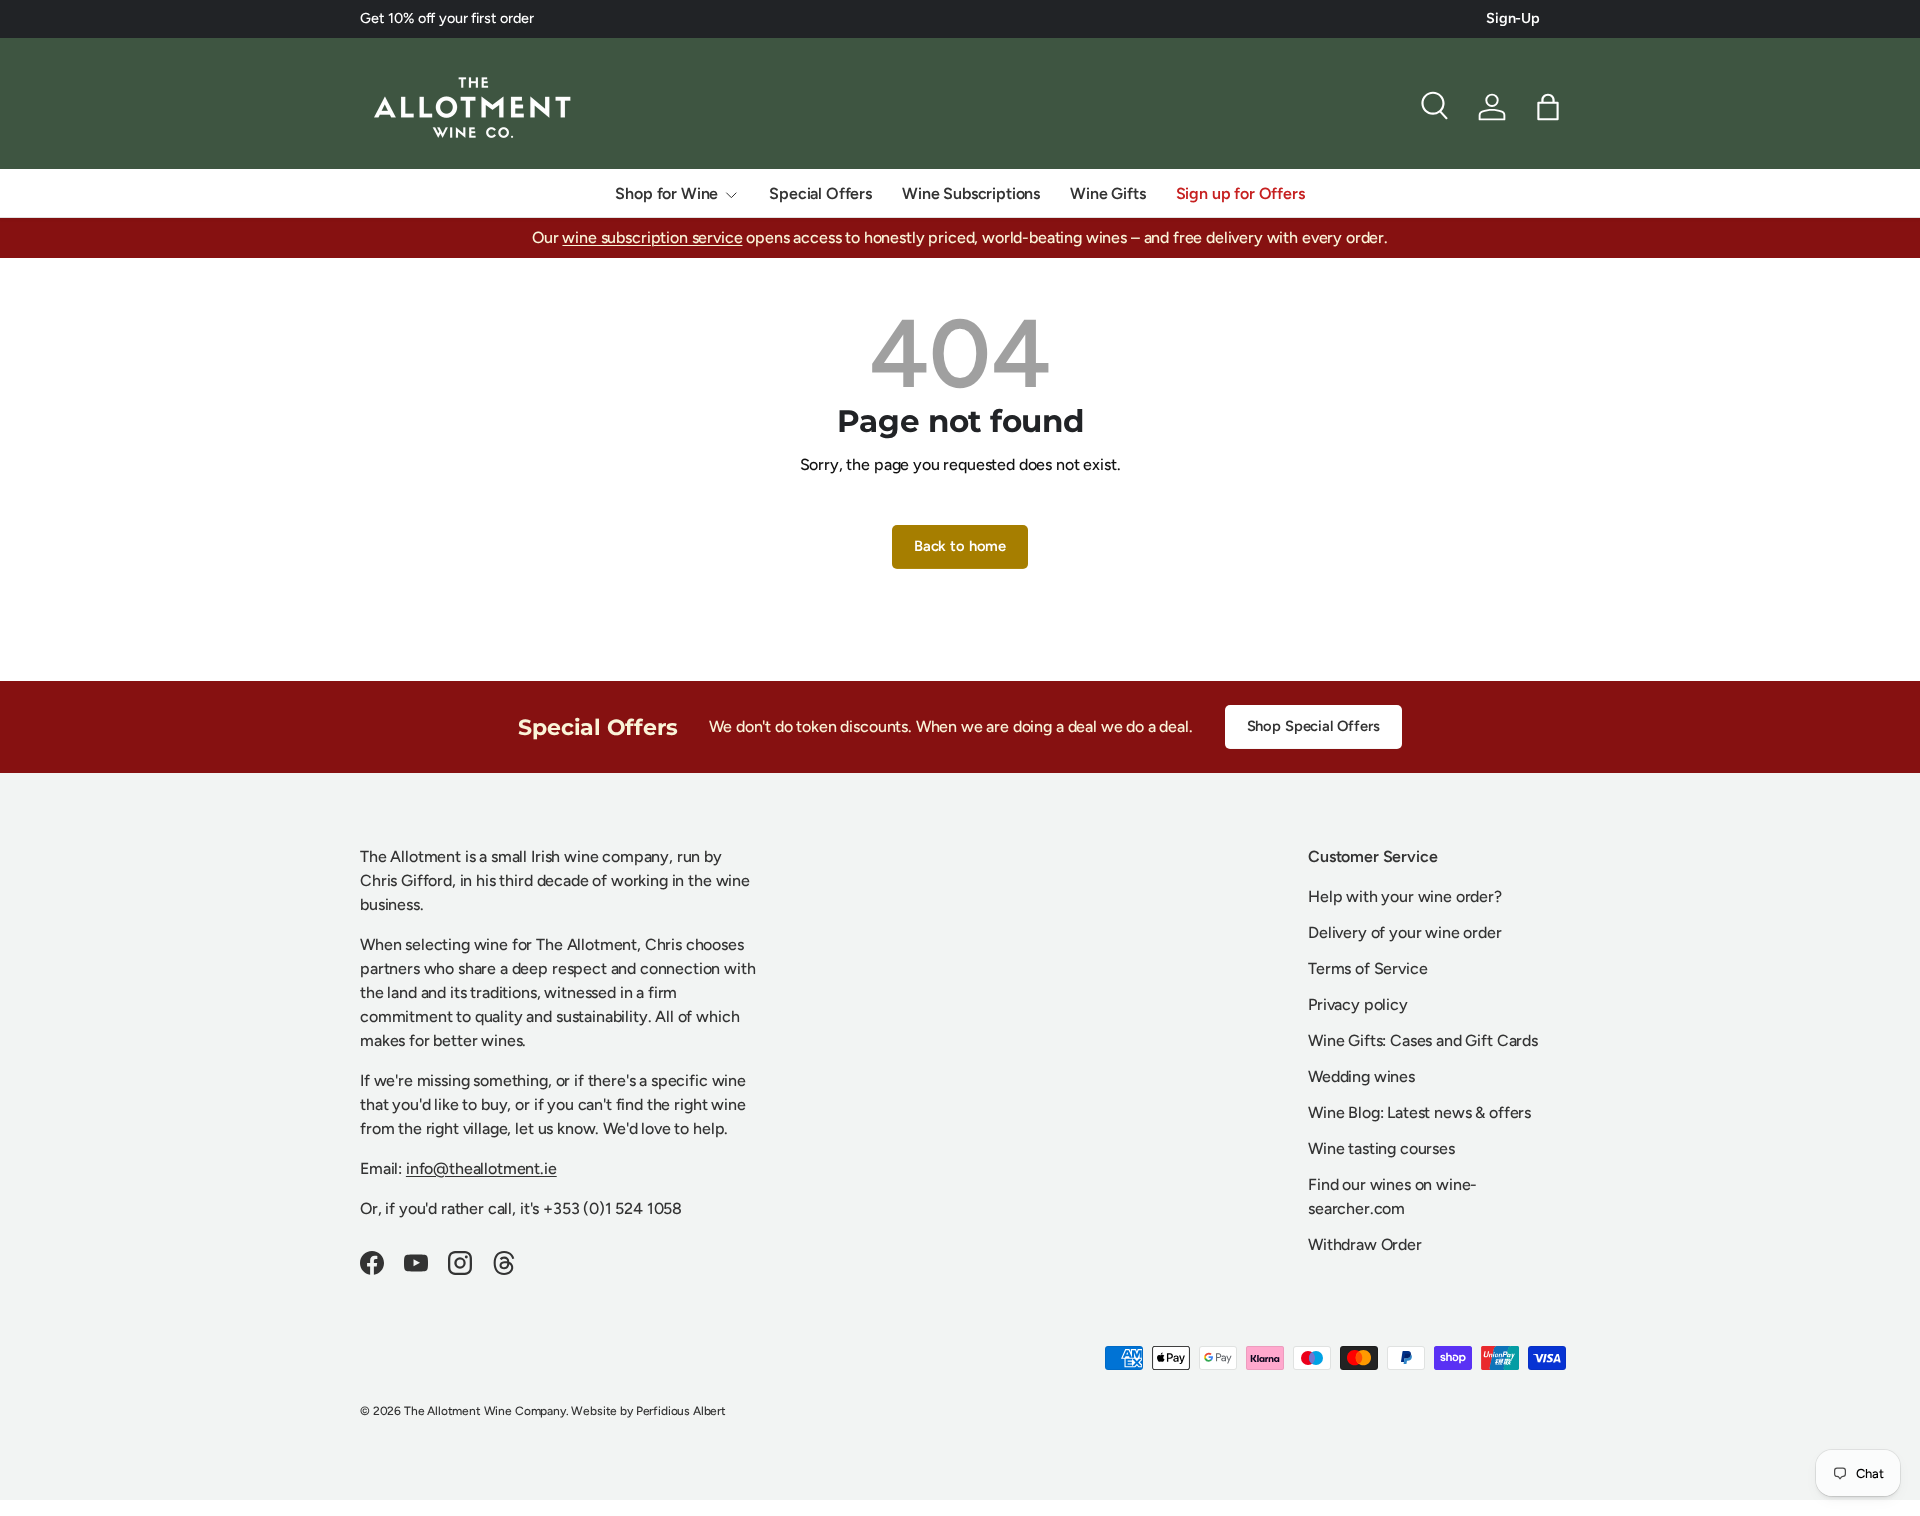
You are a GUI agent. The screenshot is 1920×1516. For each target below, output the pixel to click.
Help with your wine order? (1405, 896)
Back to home (960, 546)
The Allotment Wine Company (485, 1411)
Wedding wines (1361, 1076)
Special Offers (820, 193)
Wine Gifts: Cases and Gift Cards (1423, 1040)
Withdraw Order (1365, 1244)
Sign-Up (1513, 18)
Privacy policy (1358, 1004)
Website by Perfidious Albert (648, 1411)
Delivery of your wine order (1405, 932)
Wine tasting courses (1381, 1148)
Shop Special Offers (1313, 726)
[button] (1548, 107)
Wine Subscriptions (971, 193)
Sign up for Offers (1240, 193)
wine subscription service (652, 237)
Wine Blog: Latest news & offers (1419, 1112)
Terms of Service (1367, 968)
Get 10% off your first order (447, 18)
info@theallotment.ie (481, 1168)
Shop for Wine (666, 193)
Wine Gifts (1107, 193)
